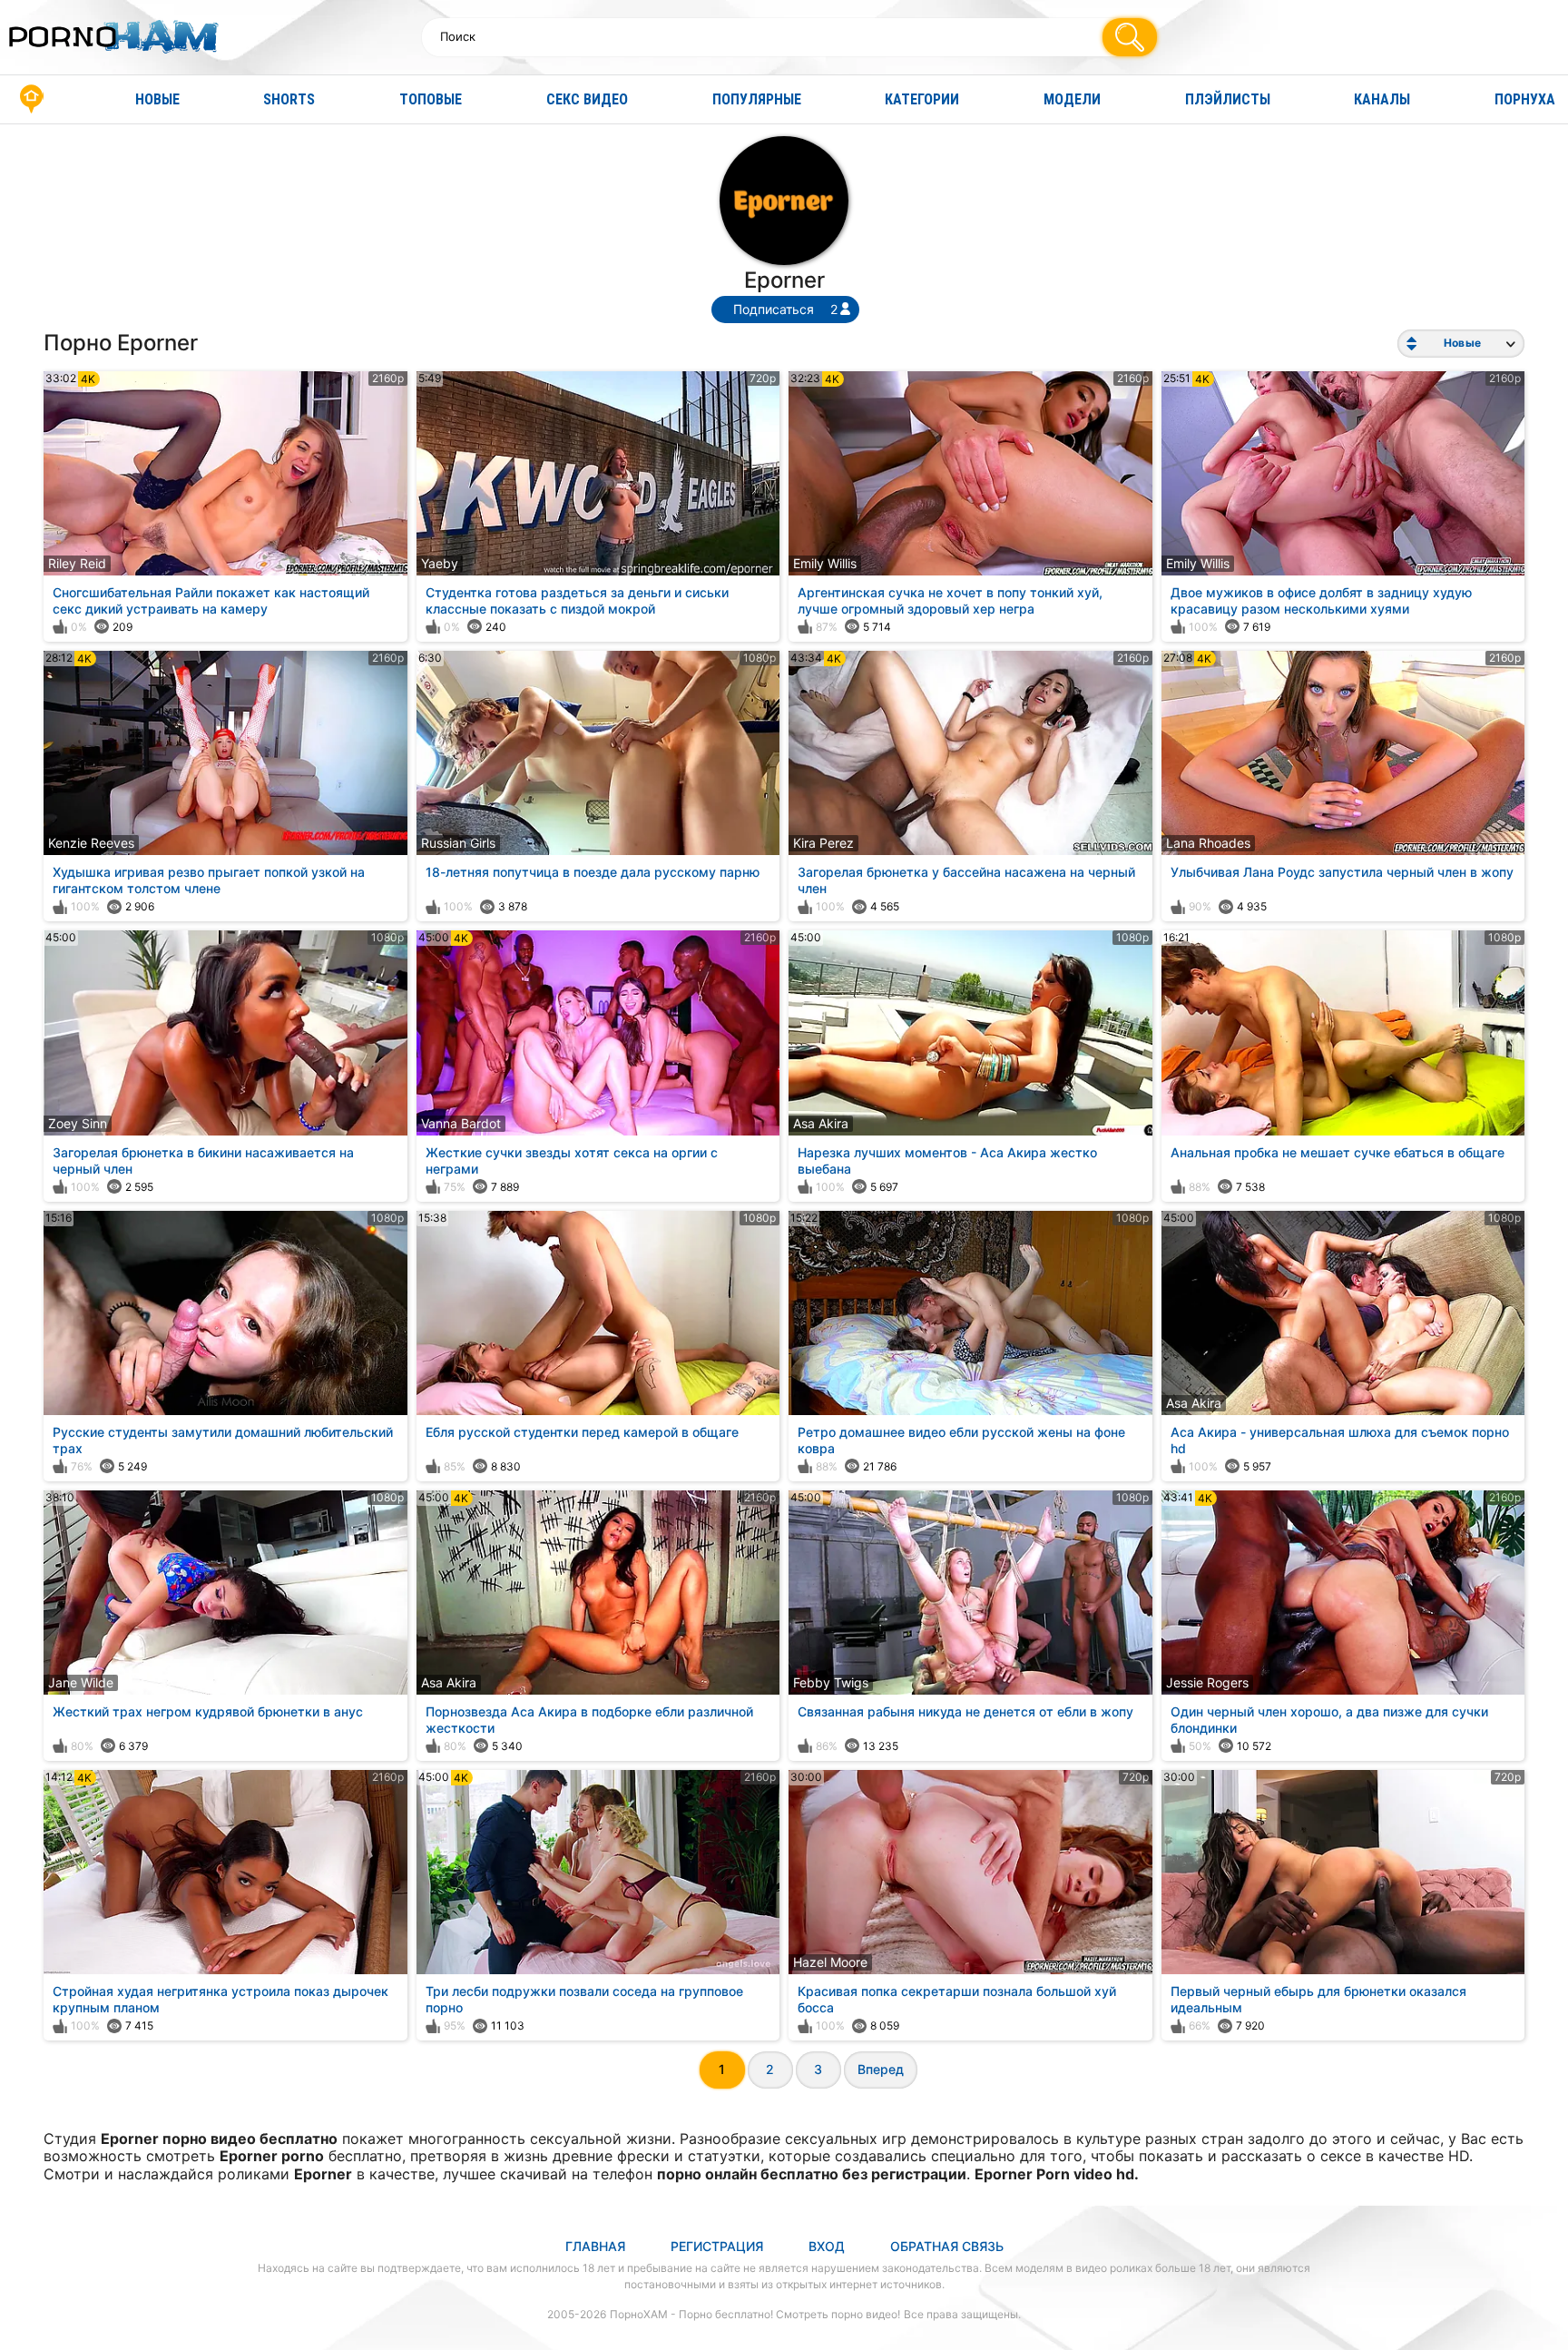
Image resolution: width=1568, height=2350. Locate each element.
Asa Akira (821, 1123)
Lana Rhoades (1208, 843)
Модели (1072, 99)
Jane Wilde (81, 1682)
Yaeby (440, 563)
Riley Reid (77, 563)
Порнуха (1525, 99)
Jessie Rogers (1207, 1682)
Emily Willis (825, 563)
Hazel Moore (830, 1962)
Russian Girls (458, 843)
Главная (32, 99)
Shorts (289, 99)
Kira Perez (823, 843)
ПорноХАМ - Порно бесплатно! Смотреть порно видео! (755, 2314)
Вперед (881, 2069)
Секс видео (587, 99)
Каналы (1382, 99)
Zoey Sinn (78, 1123)
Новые (157, 99)
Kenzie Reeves (91, 843)
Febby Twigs (831, 1682)
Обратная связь (947, 2246)
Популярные (757, 99)
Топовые (431, 99)
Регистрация (717, 2246)
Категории (922, 99)
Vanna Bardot (461, 1123)
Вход (827, 2246)
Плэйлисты (1228, 99)
